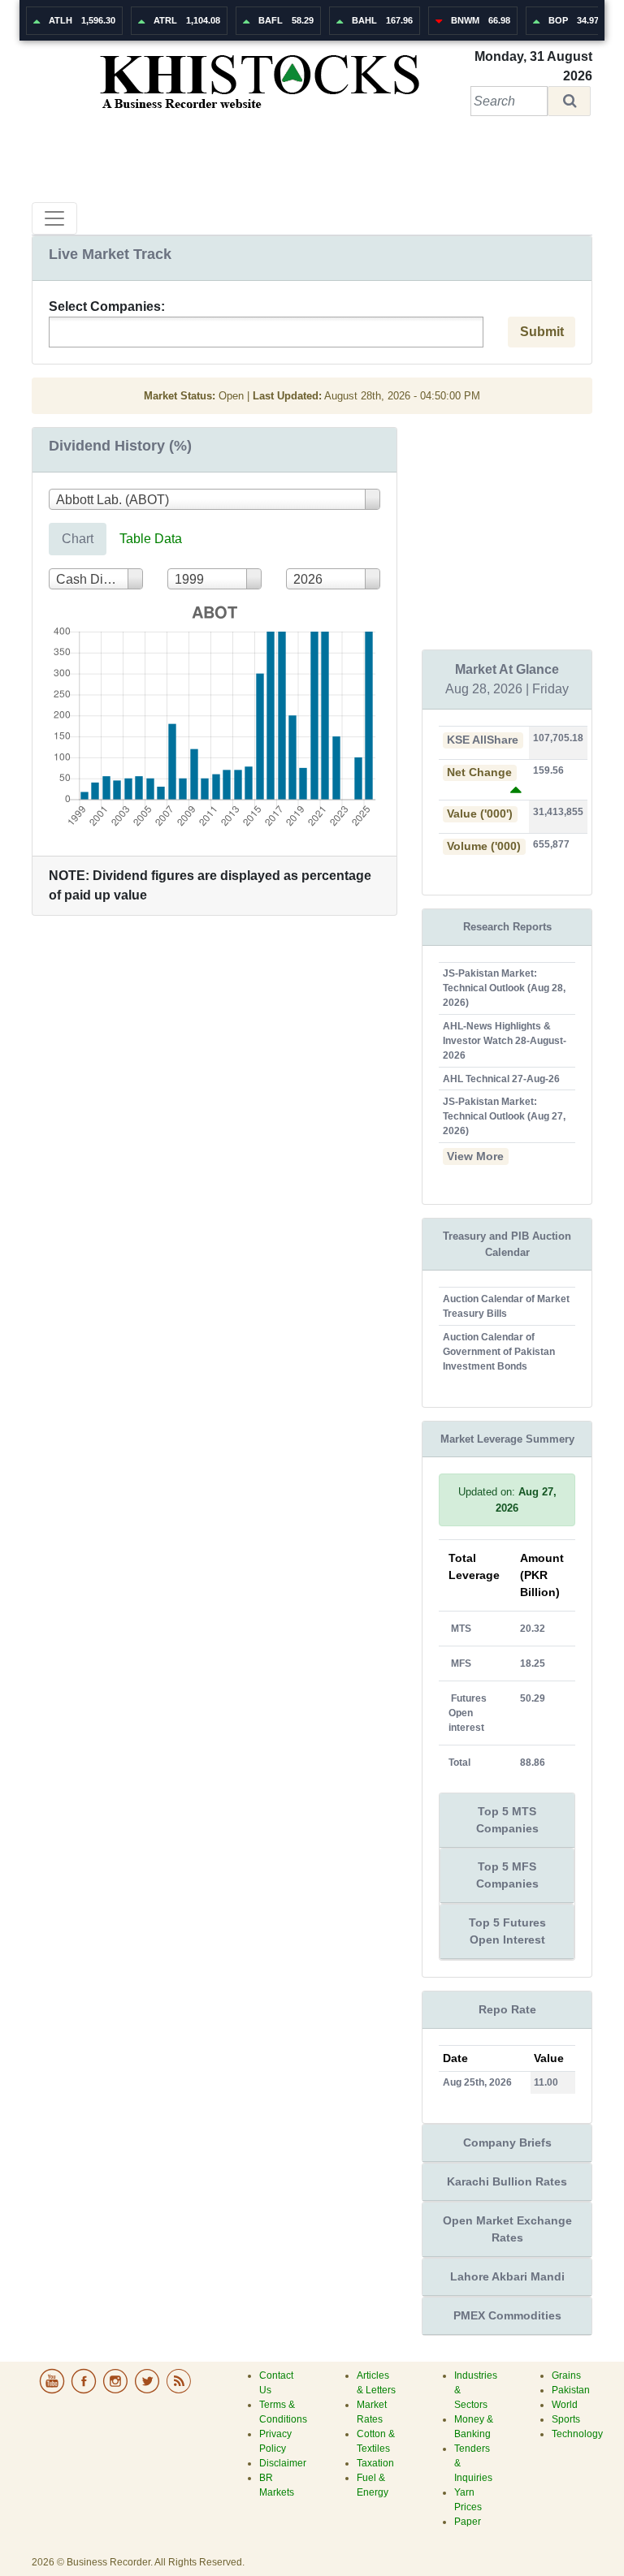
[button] (569, 101)
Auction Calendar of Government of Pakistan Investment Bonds (499, 1352)
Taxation (375, 2463)
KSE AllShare (483, 740)
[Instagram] (117, 2391)
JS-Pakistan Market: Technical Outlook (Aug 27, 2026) (504, 1116)
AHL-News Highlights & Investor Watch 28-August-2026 (505, 1041)
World (565, 2405)
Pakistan (571, 2390)
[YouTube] (53, 2391)
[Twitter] (148, 2391)
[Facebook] (85, 2391)
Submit (542, 332)
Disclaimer (283, 2463)
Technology (577, 2434)
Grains (566, 2375)
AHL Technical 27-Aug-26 (501, 1079)
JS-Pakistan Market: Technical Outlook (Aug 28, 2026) (504, 988)
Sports (566, 2419)
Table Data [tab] (151, 539)
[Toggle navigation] (54, 218)
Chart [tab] (78, 539)
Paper (468, 2522)
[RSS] (179, 2391)
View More (475, 1156)
